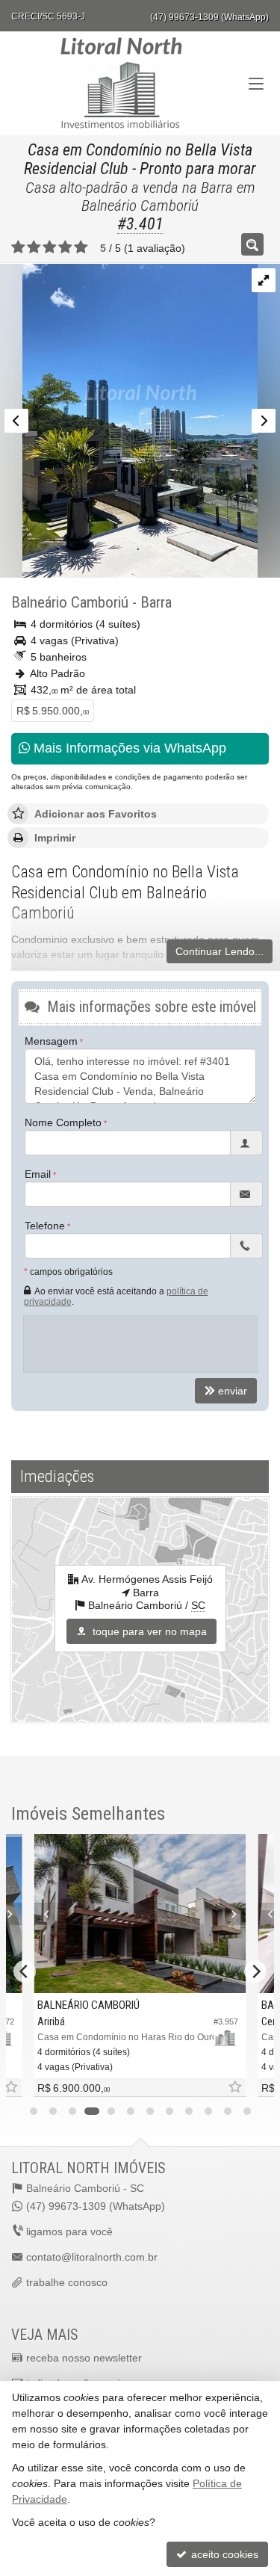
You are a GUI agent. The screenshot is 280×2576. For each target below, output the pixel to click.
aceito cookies (223, 2554)
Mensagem (51, 1041)
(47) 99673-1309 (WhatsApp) (209, 17)
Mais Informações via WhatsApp (128, 748)
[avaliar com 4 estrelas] (65, 247)
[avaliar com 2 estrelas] (34, 247)
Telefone (45, 1226)
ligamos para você (69, 2231)
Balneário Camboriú (70, 602)
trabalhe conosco (67, 2282)
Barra (156, 602)
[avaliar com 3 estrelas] (50, 247)
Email (38, 1174)
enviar (233, 1391)
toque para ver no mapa (148, 1631)
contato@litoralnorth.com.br (92, 2257)
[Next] (230, 1914)
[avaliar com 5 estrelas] (81, 247)
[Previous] (50, 1914)
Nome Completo (63, 1122)
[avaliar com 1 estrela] (18, 247)
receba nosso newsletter (84, 2358)
